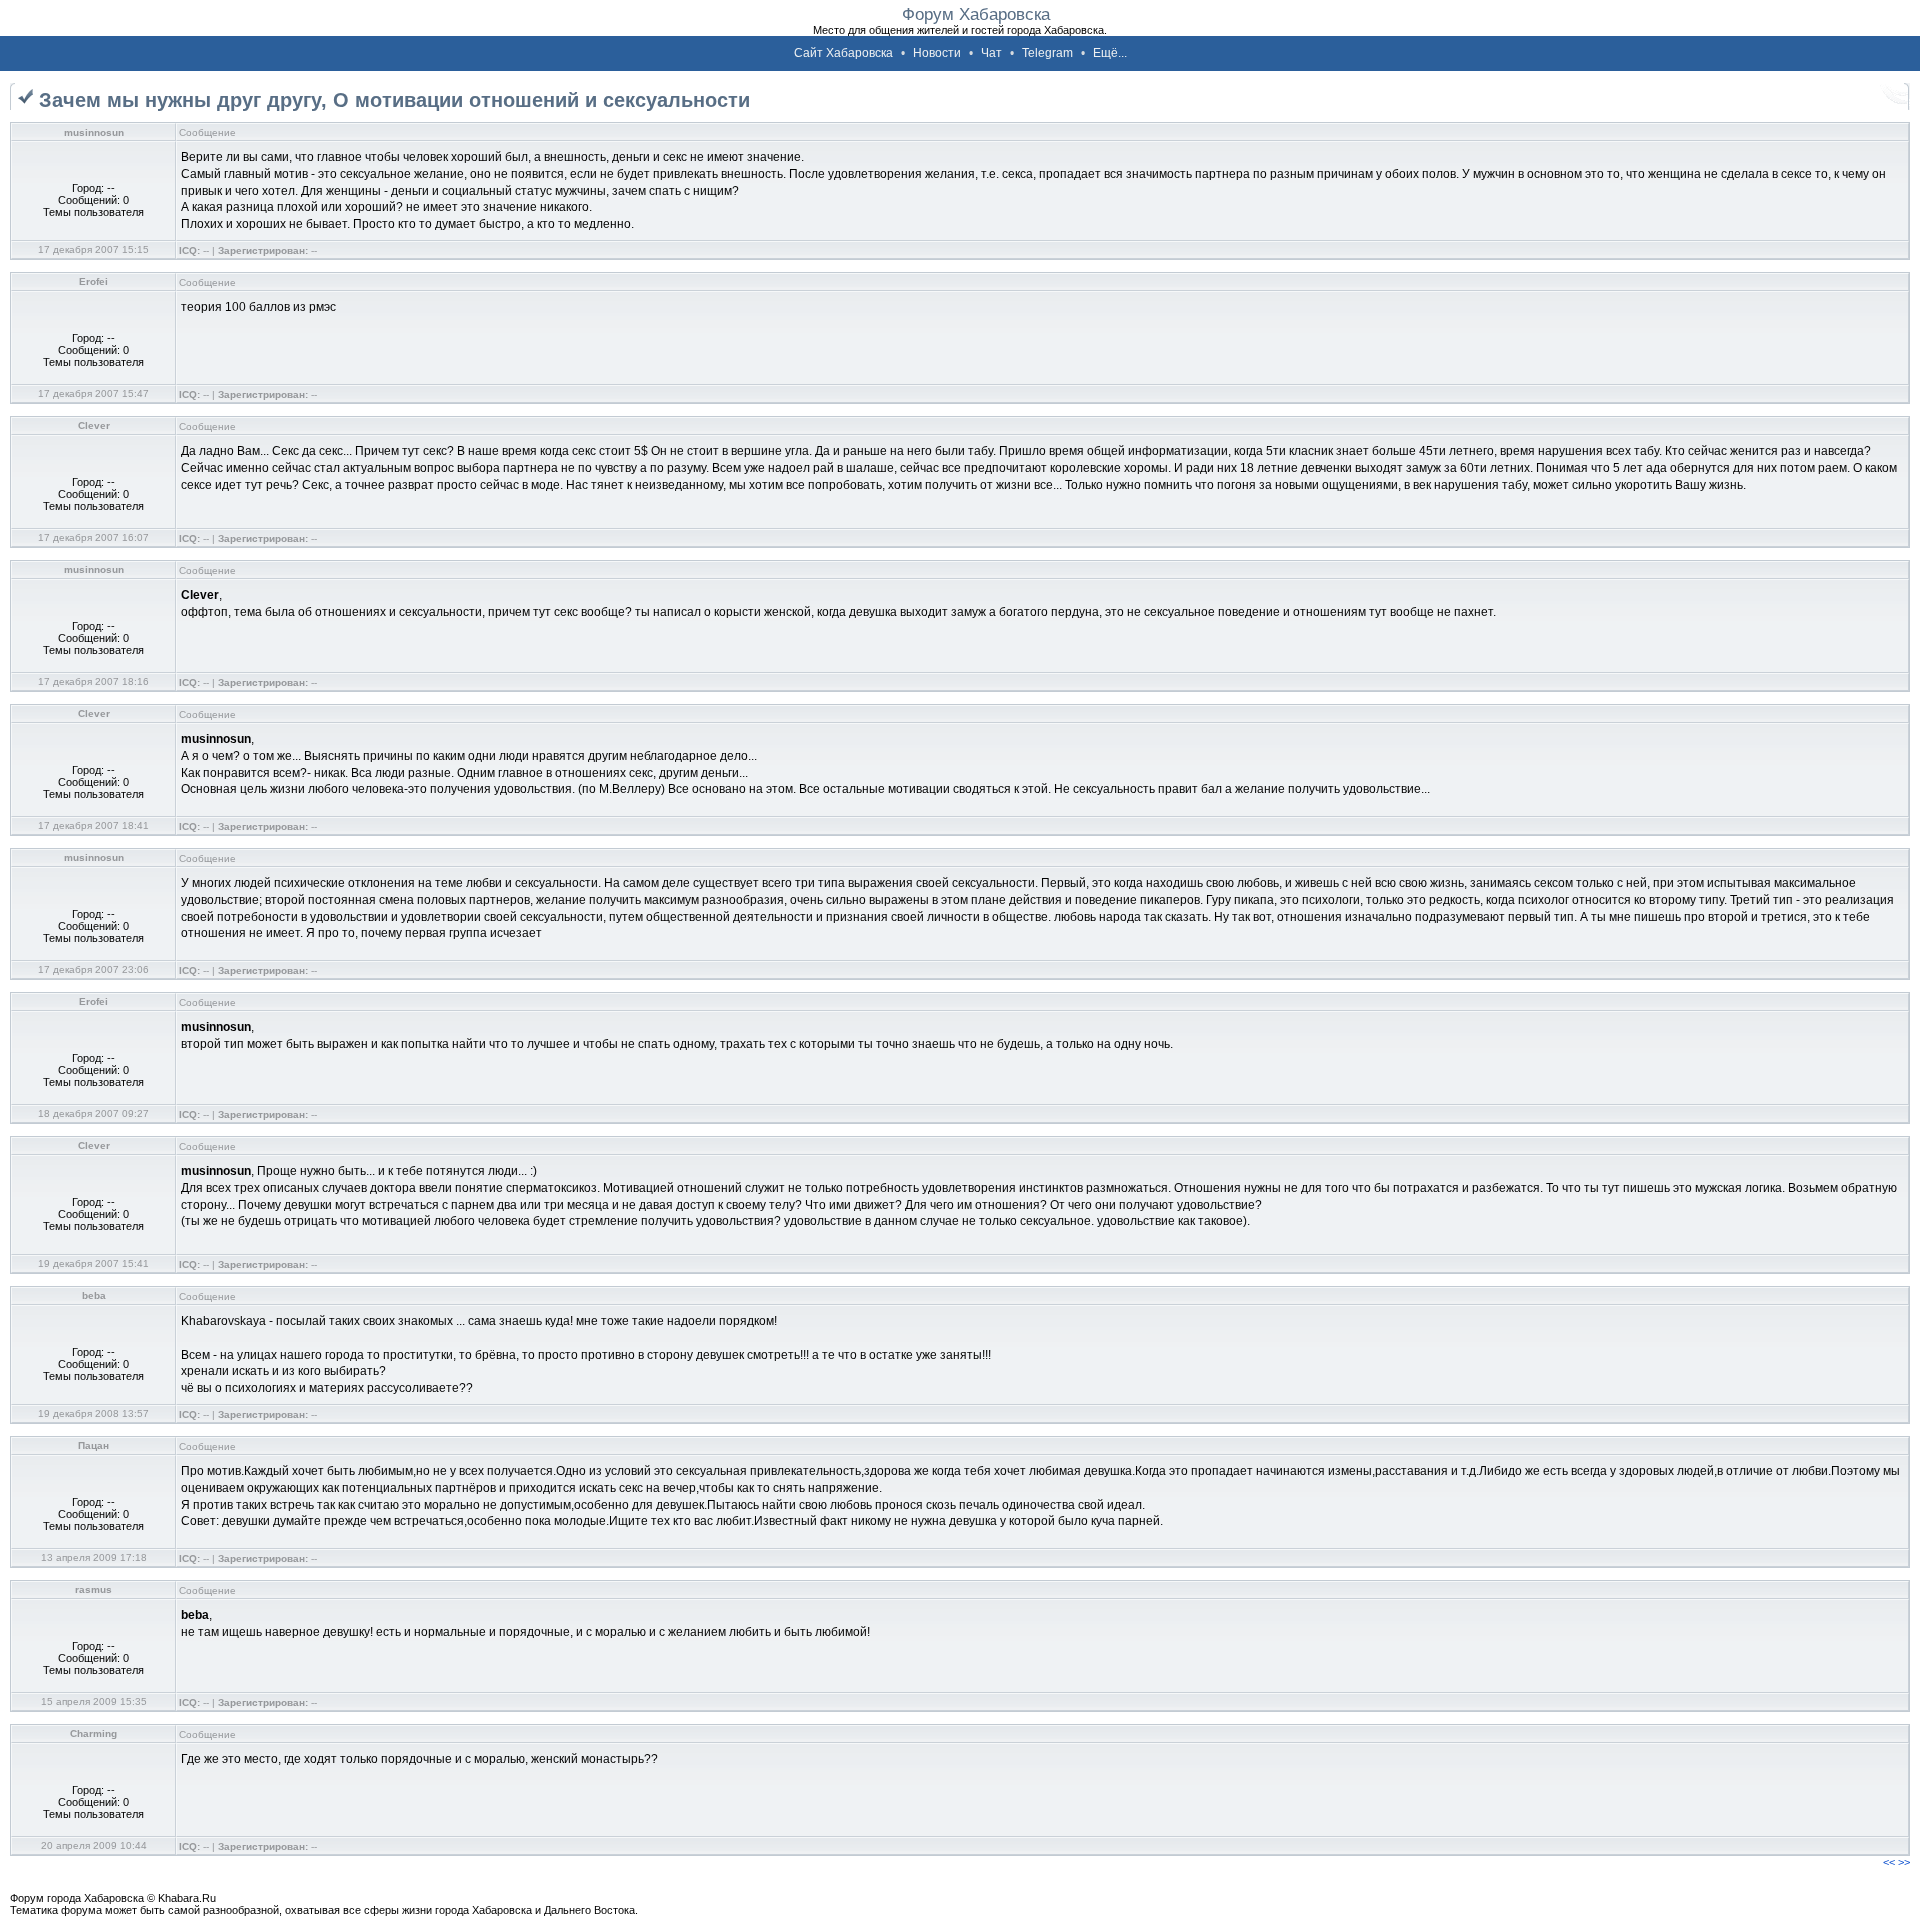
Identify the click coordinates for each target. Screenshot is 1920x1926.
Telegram (1047, 53)
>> (1904, 1862)
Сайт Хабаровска (843, 53)
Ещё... (1110, 53)
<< (1889, 1862)
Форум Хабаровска (976, 14)
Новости (937, 53)
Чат (991, 53)
